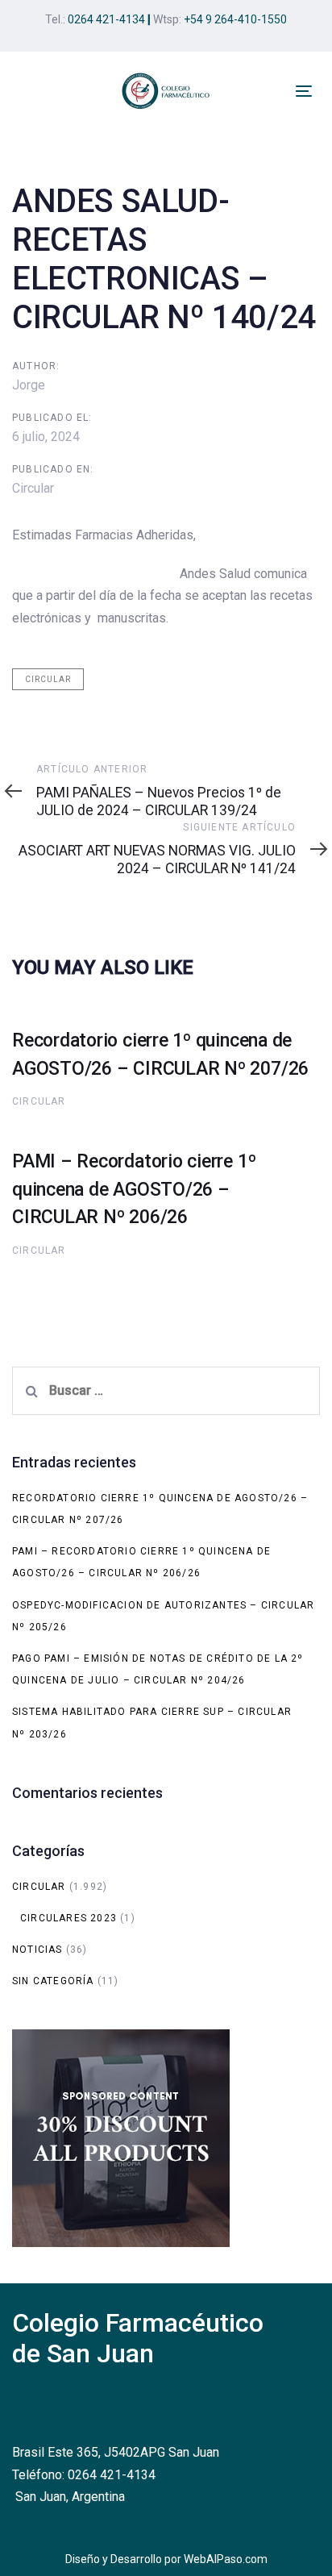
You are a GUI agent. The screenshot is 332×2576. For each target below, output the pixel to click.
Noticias (37, 1950)
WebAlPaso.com (226, 2559)
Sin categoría (53, 1981)
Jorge (29, 385)
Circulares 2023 (68, 1918)
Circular (33, 488)
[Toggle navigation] (304, 91)
